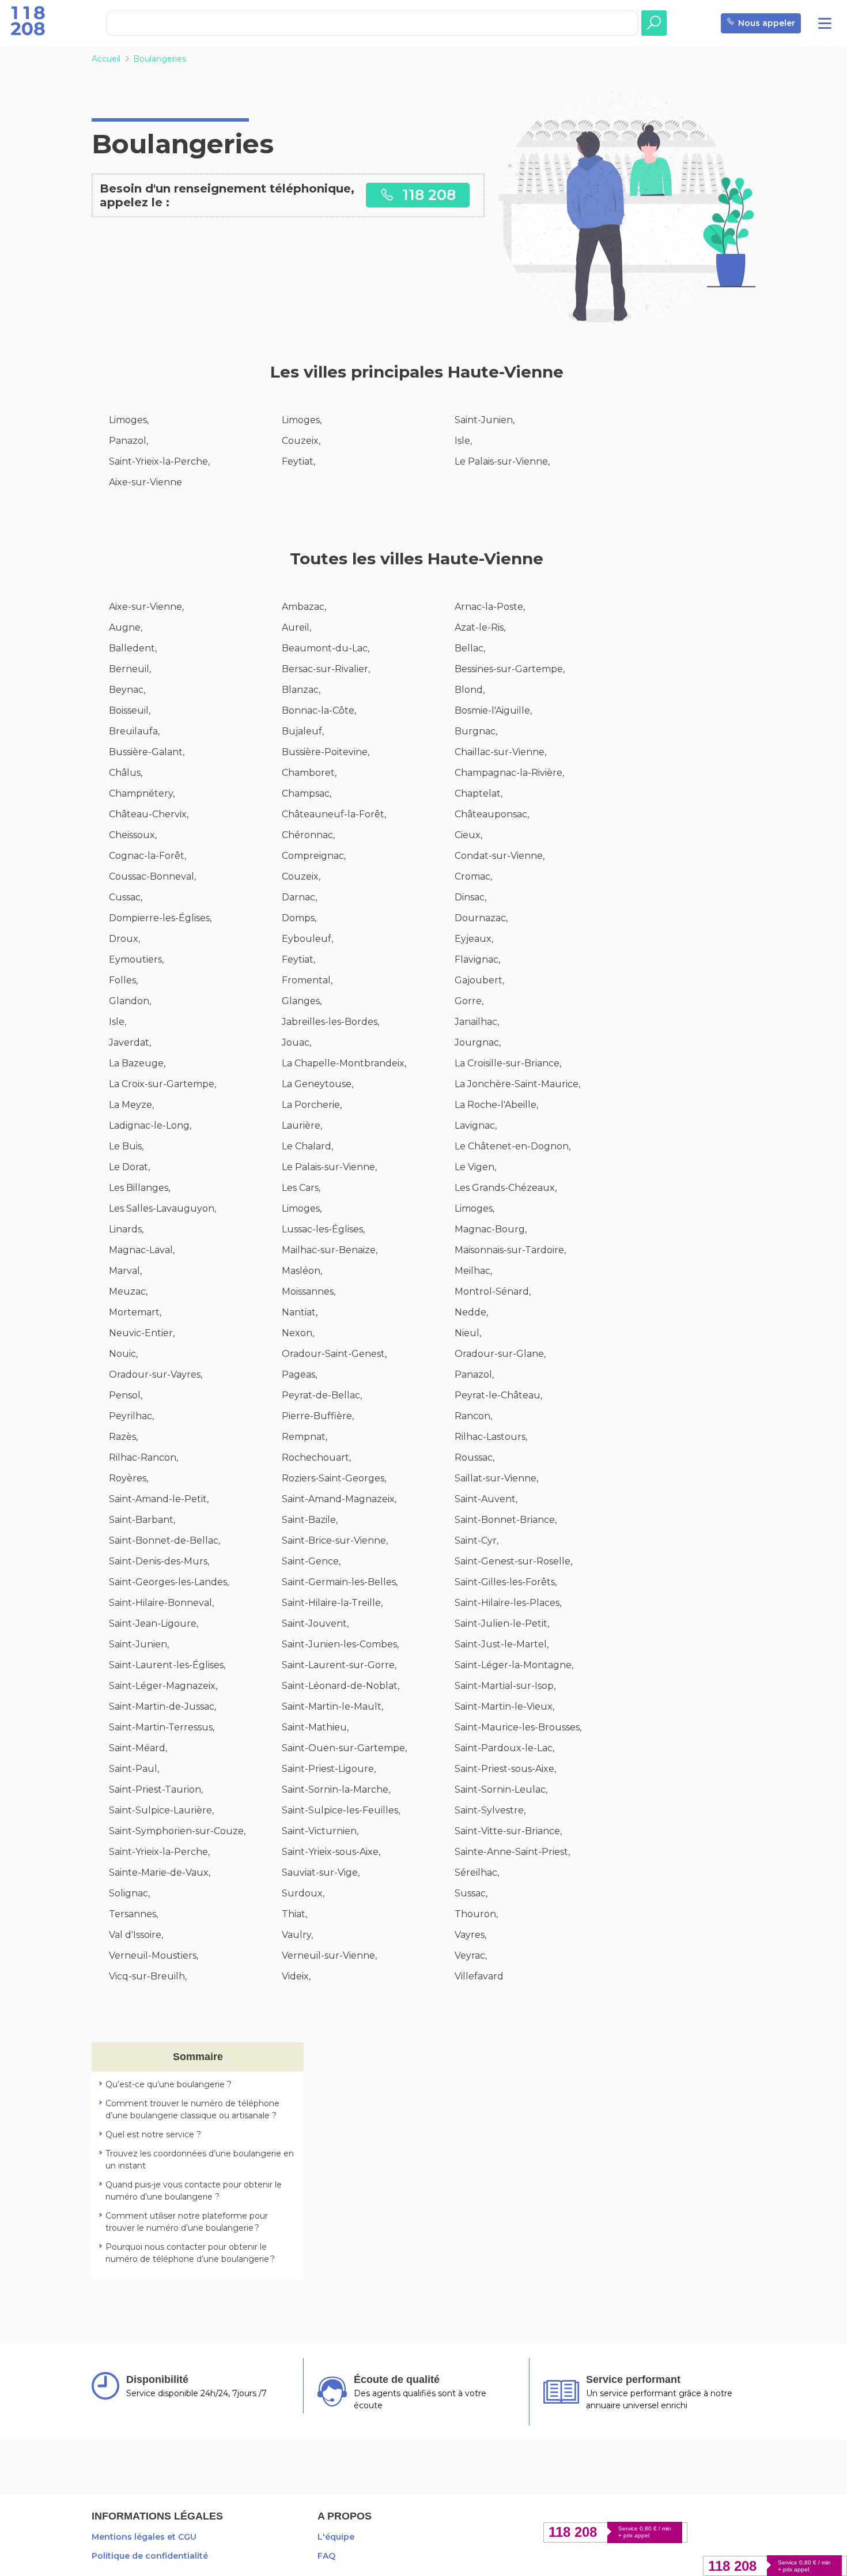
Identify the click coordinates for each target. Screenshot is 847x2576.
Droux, (124, 939)
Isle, (463, 441)
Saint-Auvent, (486, 1499)
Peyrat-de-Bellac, (322, 1395)
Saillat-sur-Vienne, (496, 1478)
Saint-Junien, (485, 420)
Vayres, (470, 1935)
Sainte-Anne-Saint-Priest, (512, 1852)
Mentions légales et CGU (144, 2537)
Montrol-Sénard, (493, 1291)
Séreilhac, (477, 1872)
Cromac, (473, 876)
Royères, (128, 1478)
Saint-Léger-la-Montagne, (514, 1665)
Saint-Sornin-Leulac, (501, 1789)
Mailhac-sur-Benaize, (330, 1250)
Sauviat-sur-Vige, (321, 1872)
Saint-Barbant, (142, 1520)
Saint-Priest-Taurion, (156, 1789)
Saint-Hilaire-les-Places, (508, 1603)
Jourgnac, (478, 1042)
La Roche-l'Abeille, (496, 1105)
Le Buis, (126, 1146)
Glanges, (302, 1001)
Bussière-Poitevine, (326, 752)
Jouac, (296, 1042)
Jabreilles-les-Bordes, (330, 1022)
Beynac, (127, 690)
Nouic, (123, 1354)
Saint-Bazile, (310, 1520)
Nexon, (298, 1333)
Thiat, (294, 1914)
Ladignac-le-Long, (150, 1125)
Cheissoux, (133, 835)
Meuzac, (128, 1291)
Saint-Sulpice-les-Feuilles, (341, 1810)
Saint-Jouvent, (315, 1623)
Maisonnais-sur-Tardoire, (510, 1250)
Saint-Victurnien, (320, 1831)
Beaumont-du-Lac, (326, 648)
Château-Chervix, (149, 814)
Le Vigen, (475, 1167)
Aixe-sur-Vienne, (146, 607)
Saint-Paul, (134, 1769)
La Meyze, (131, 1105)
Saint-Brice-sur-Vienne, (335, 1540)
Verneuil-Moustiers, (154, 1955)
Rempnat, (305, 1437)
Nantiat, (300, 1312)
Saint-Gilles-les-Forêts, (506, 1582)
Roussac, (474, 1457)
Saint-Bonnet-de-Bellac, (165, 1540)
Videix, (296, 1976)
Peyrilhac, (131, 1416)
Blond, (470, 690)
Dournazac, (481, 918)
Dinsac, (470, 897)
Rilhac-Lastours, (491, 1437)
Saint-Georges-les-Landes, (169, 1582)
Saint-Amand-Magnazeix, (339, 1499)
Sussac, (471, 1893)
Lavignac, (476, 1125)
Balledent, (133, 648)
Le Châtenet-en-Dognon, (513, 1146)
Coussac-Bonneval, (152, 876)
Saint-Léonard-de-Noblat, (341, 1686)
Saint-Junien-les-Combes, (340, 1644)
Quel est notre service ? (153, 2134)
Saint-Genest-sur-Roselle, (513, 1561)
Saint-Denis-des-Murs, (159, 1561)
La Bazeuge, (137, 1063)
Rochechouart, (316, 1457)
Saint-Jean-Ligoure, (154, 1623)
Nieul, (468, 1333)
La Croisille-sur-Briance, (508, 1063)
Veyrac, (471, 1955)
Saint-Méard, (138, 1748)
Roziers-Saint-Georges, (334, 1478)
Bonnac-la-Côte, (319, 710)
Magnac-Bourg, (491, 1229)
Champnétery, (142, 793)
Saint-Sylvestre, (490, 1810)
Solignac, (129, 1893)
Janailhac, (477, 1022)
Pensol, (126, 1395)
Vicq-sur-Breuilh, (148, 1976)
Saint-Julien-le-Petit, (502, 1623)
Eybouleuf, (307, 939)
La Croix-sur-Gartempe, (162, 1084)
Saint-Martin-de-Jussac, (162, 1706)
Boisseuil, (130, 710)
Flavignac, (477, 959)
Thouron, (476, 1914)
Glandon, (130, 1001)
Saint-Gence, (311, 1561)
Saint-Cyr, (477, 1540)
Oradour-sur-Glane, (500, 1354)
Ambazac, (304, 607)
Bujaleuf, (303, 731)
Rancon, (473, 1416)
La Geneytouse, (317, 1084)
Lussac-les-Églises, (323, 1229)
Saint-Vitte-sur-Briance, (508, 1831)
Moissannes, (309, 1291)
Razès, (123, 1437)
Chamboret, (309, 773)
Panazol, (128, 441)
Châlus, (126, 773)
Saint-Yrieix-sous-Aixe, (331, 1852)
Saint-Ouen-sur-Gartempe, (344, 1748)
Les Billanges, (139, 1188)
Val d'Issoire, (136, 1935)
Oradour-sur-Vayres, (156, 1374)
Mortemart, (135, 1312)
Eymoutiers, (136, 959)
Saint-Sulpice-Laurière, (161, 1810)
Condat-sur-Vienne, (500, 856)
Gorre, (469, 1001)
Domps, (299, 918)
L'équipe (336, 2537)
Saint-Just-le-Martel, (502, 1644)
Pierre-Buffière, (318, 1416)
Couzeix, (301, 441)
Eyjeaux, (474, 939)
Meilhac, (473, 1271)
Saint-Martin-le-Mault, (332, 1706)
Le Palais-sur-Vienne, (502, 461)
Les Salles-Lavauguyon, (162, 1208)
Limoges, (129, 420)
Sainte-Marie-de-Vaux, (160, 1872)
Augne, (126, 627)
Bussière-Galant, (147, 752)
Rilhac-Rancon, (143, 1457)
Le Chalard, (307, 1146)
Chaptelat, (479, 793)
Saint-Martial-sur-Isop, (505, 1686)
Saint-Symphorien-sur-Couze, (177, 1831)
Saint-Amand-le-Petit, (159, 1499)
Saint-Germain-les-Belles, (340, 1582)
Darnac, (299, 897)
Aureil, (296, 627)
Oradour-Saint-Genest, (334, 1354)
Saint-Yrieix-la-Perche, (159, 461)
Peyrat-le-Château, (498, 1395)
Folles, (123, 980)
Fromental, (307, 980)
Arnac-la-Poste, (490, 607)
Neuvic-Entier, (142, 1333)
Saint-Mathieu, (315, 1727)
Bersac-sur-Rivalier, (326, 669)
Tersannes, (133, 1914)
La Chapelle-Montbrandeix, (344, 1063)
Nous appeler (767, 23)
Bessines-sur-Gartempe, (510, 669)
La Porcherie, (312, 1105)
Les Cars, (301, 1188)
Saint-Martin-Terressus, (162, 1727)
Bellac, (470, 648)
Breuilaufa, (134, 731)
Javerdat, (130, 1042)
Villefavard (479, 1976)
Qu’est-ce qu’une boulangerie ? (169, 2084)
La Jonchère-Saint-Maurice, (517, 1084)
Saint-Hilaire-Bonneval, (161, 1603)
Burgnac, (476, 731)
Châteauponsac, (492, 814)
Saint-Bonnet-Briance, (506, 1520)
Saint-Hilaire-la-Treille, (332, 1603)
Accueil (106, 59)
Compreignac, (314, 856)
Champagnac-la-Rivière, (509, 773)
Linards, (126, 1229)
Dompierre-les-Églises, (160, 918)
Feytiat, (298, 461)
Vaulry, (297, 1935)
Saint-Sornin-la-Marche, (336, 1789)
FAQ (326, 2556)
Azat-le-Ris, (480, 627)
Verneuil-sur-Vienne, (329, 1955)
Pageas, (299, 1374)
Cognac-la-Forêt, (148, 856)
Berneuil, (130, 669)
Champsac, (307, 793)
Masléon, (302, 1271)
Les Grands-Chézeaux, (506, 1188)
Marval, (125, 1271)
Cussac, (126, 897)
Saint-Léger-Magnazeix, (163, 1686)
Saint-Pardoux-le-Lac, (504, 1748)
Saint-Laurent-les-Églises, (167, 1665)
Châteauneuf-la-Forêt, (334, 814)
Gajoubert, (479, 980)
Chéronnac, (308, 835)
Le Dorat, (129, 1167)
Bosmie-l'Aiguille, (493, 710)
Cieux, (468, 835)
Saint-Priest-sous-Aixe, (505, 1769)
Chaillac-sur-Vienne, (500, 752)
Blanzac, (301, 690)
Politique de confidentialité (150, 2556)
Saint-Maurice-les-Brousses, (518, 1727)
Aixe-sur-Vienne (145, 482)
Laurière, (302, 1125)
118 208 (427, 195)
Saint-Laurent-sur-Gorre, (339, 1665)
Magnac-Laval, (142, 1250)
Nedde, (471, 1312)
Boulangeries (160, 59)
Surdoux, (303, 1893)
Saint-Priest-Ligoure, (329, 1769)
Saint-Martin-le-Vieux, (504, 1706)
